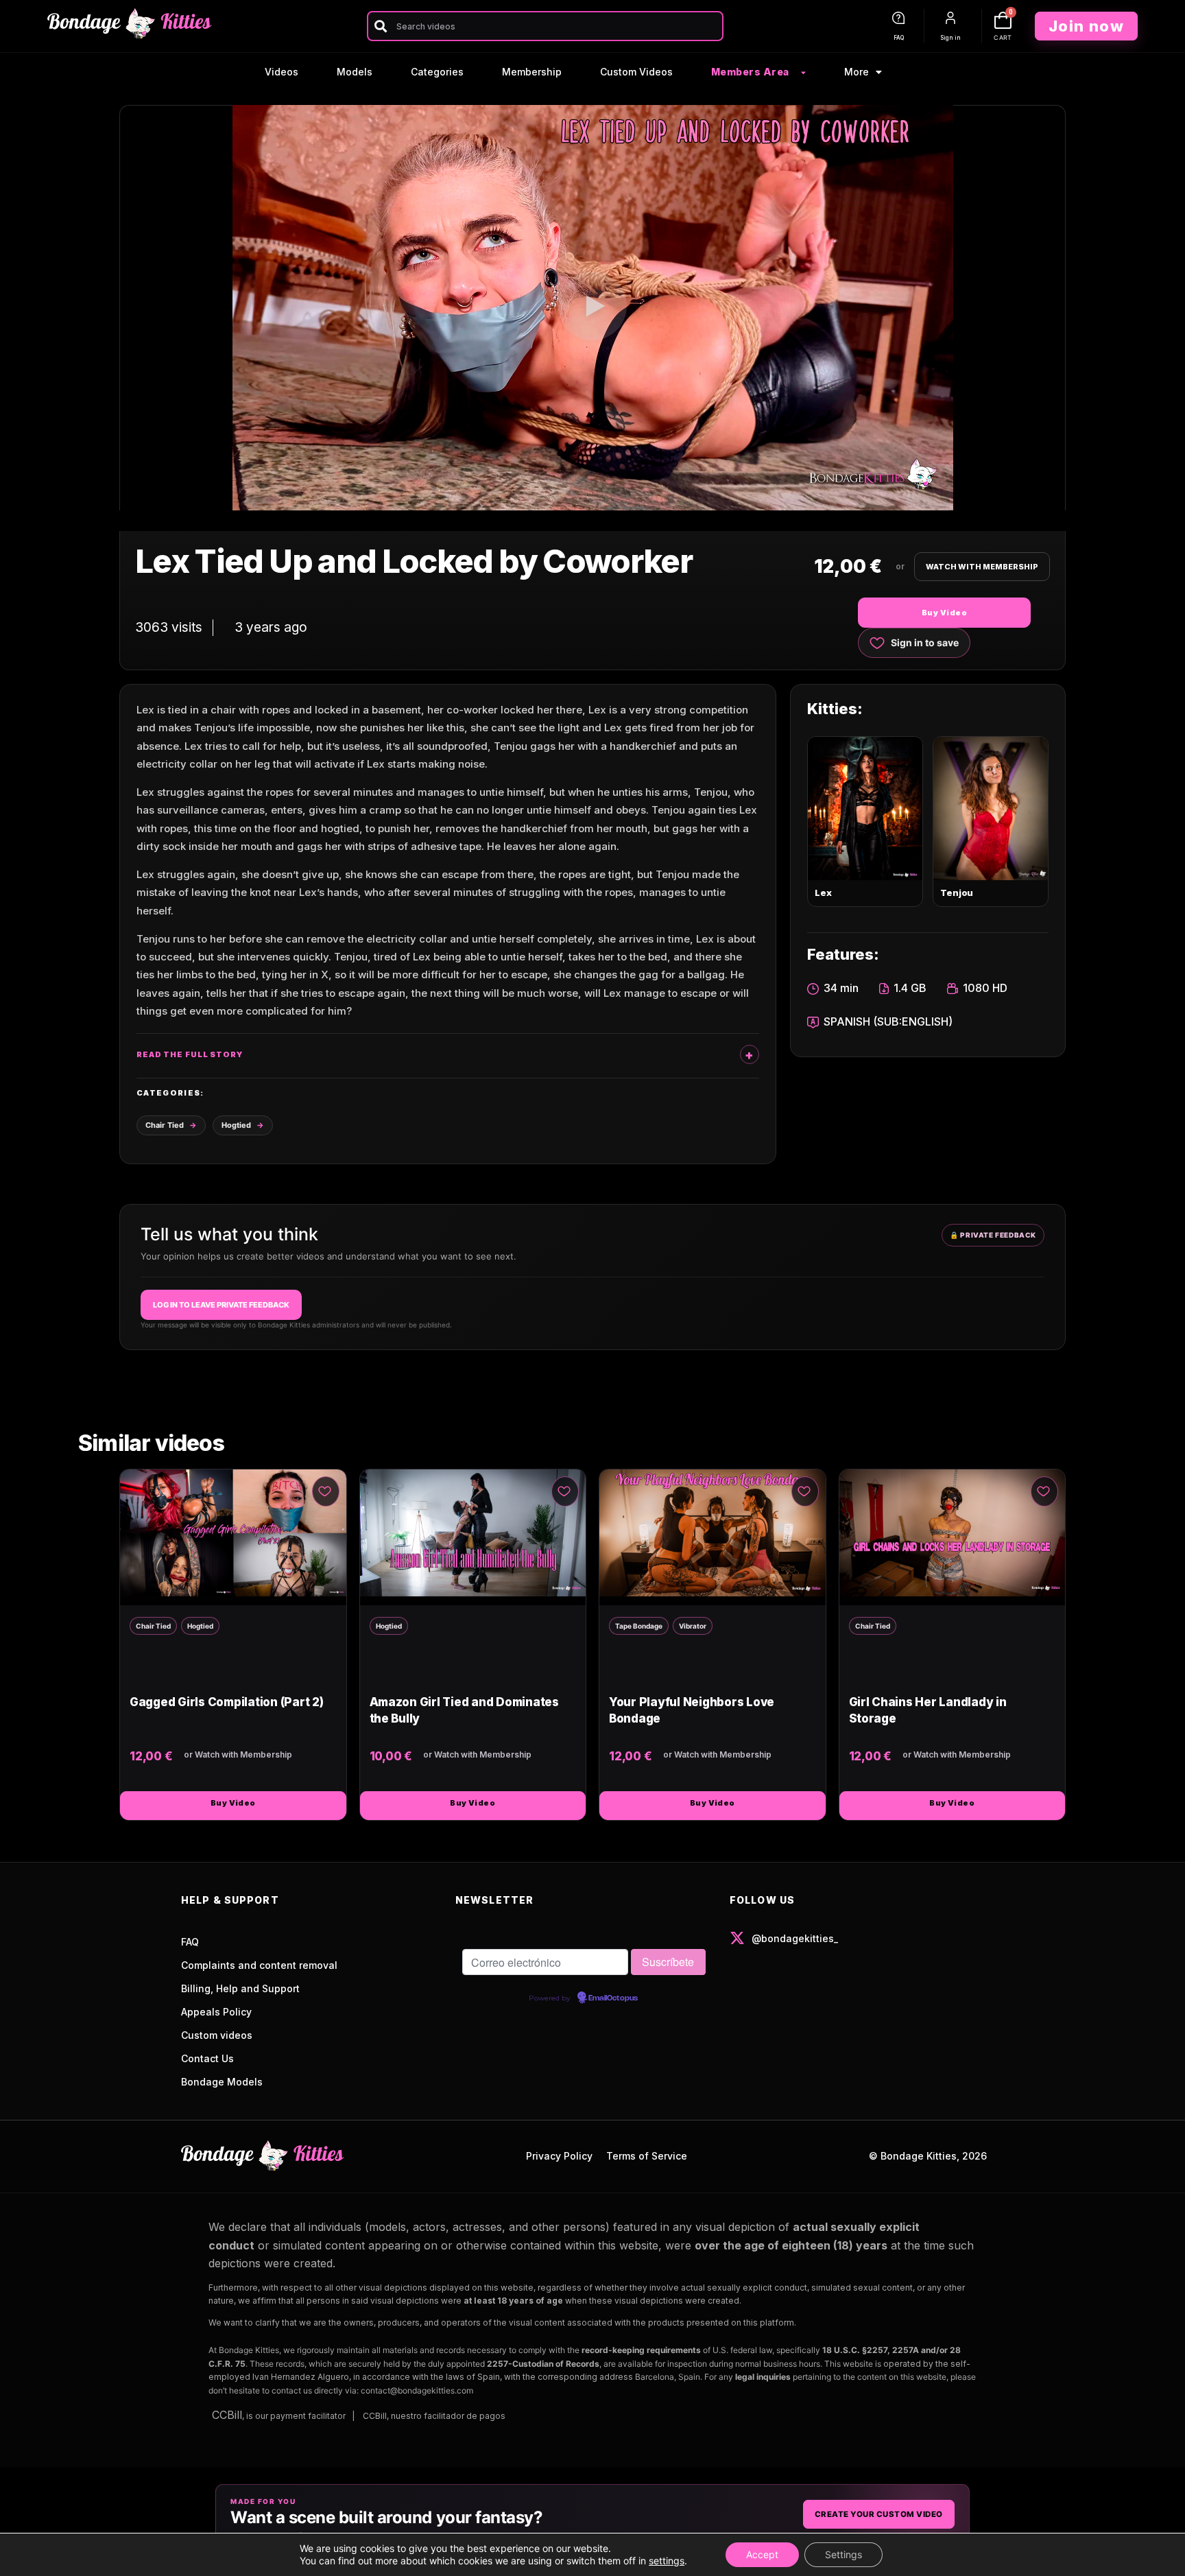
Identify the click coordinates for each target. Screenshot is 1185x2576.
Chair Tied (165, 1125)
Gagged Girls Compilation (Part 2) (227, 1702)
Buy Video (944, 613)
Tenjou (957, 893)
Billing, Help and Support (240, 1988)
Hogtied (236, 1125)
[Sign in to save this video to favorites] (326, 1491)
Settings (843, 2554)
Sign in (950, 38)
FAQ (899, 38)
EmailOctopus (613, 1998)
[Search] (380, 26)
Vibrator (693, 1626)
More (857, 72)
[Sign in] (950, 18)
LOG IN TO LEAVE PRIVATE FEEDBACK (221, 1305)
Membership (532, 72)
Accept (762, 2554)
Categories (437, 72)
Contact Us (207, 2058)
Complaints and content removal (259, 1965)
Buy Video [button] (233, 1803)
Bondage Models (222, 2082)
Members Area (750, 72)
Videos (282, 72)
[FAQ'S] (898, 18)
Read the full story (190, 1054)
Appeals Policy (216, 2012)
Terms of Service (647, 2156)
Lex (823, 893)
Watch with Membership (982, 567)
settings (667, 2561)
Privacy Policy (559, 2156)
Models (355, 72)
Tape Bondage (639, 1626)
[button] (592, 308)
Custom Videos (636, 72)
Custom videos (217, 2035)
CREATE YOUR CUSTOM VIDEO (879, 2514)
